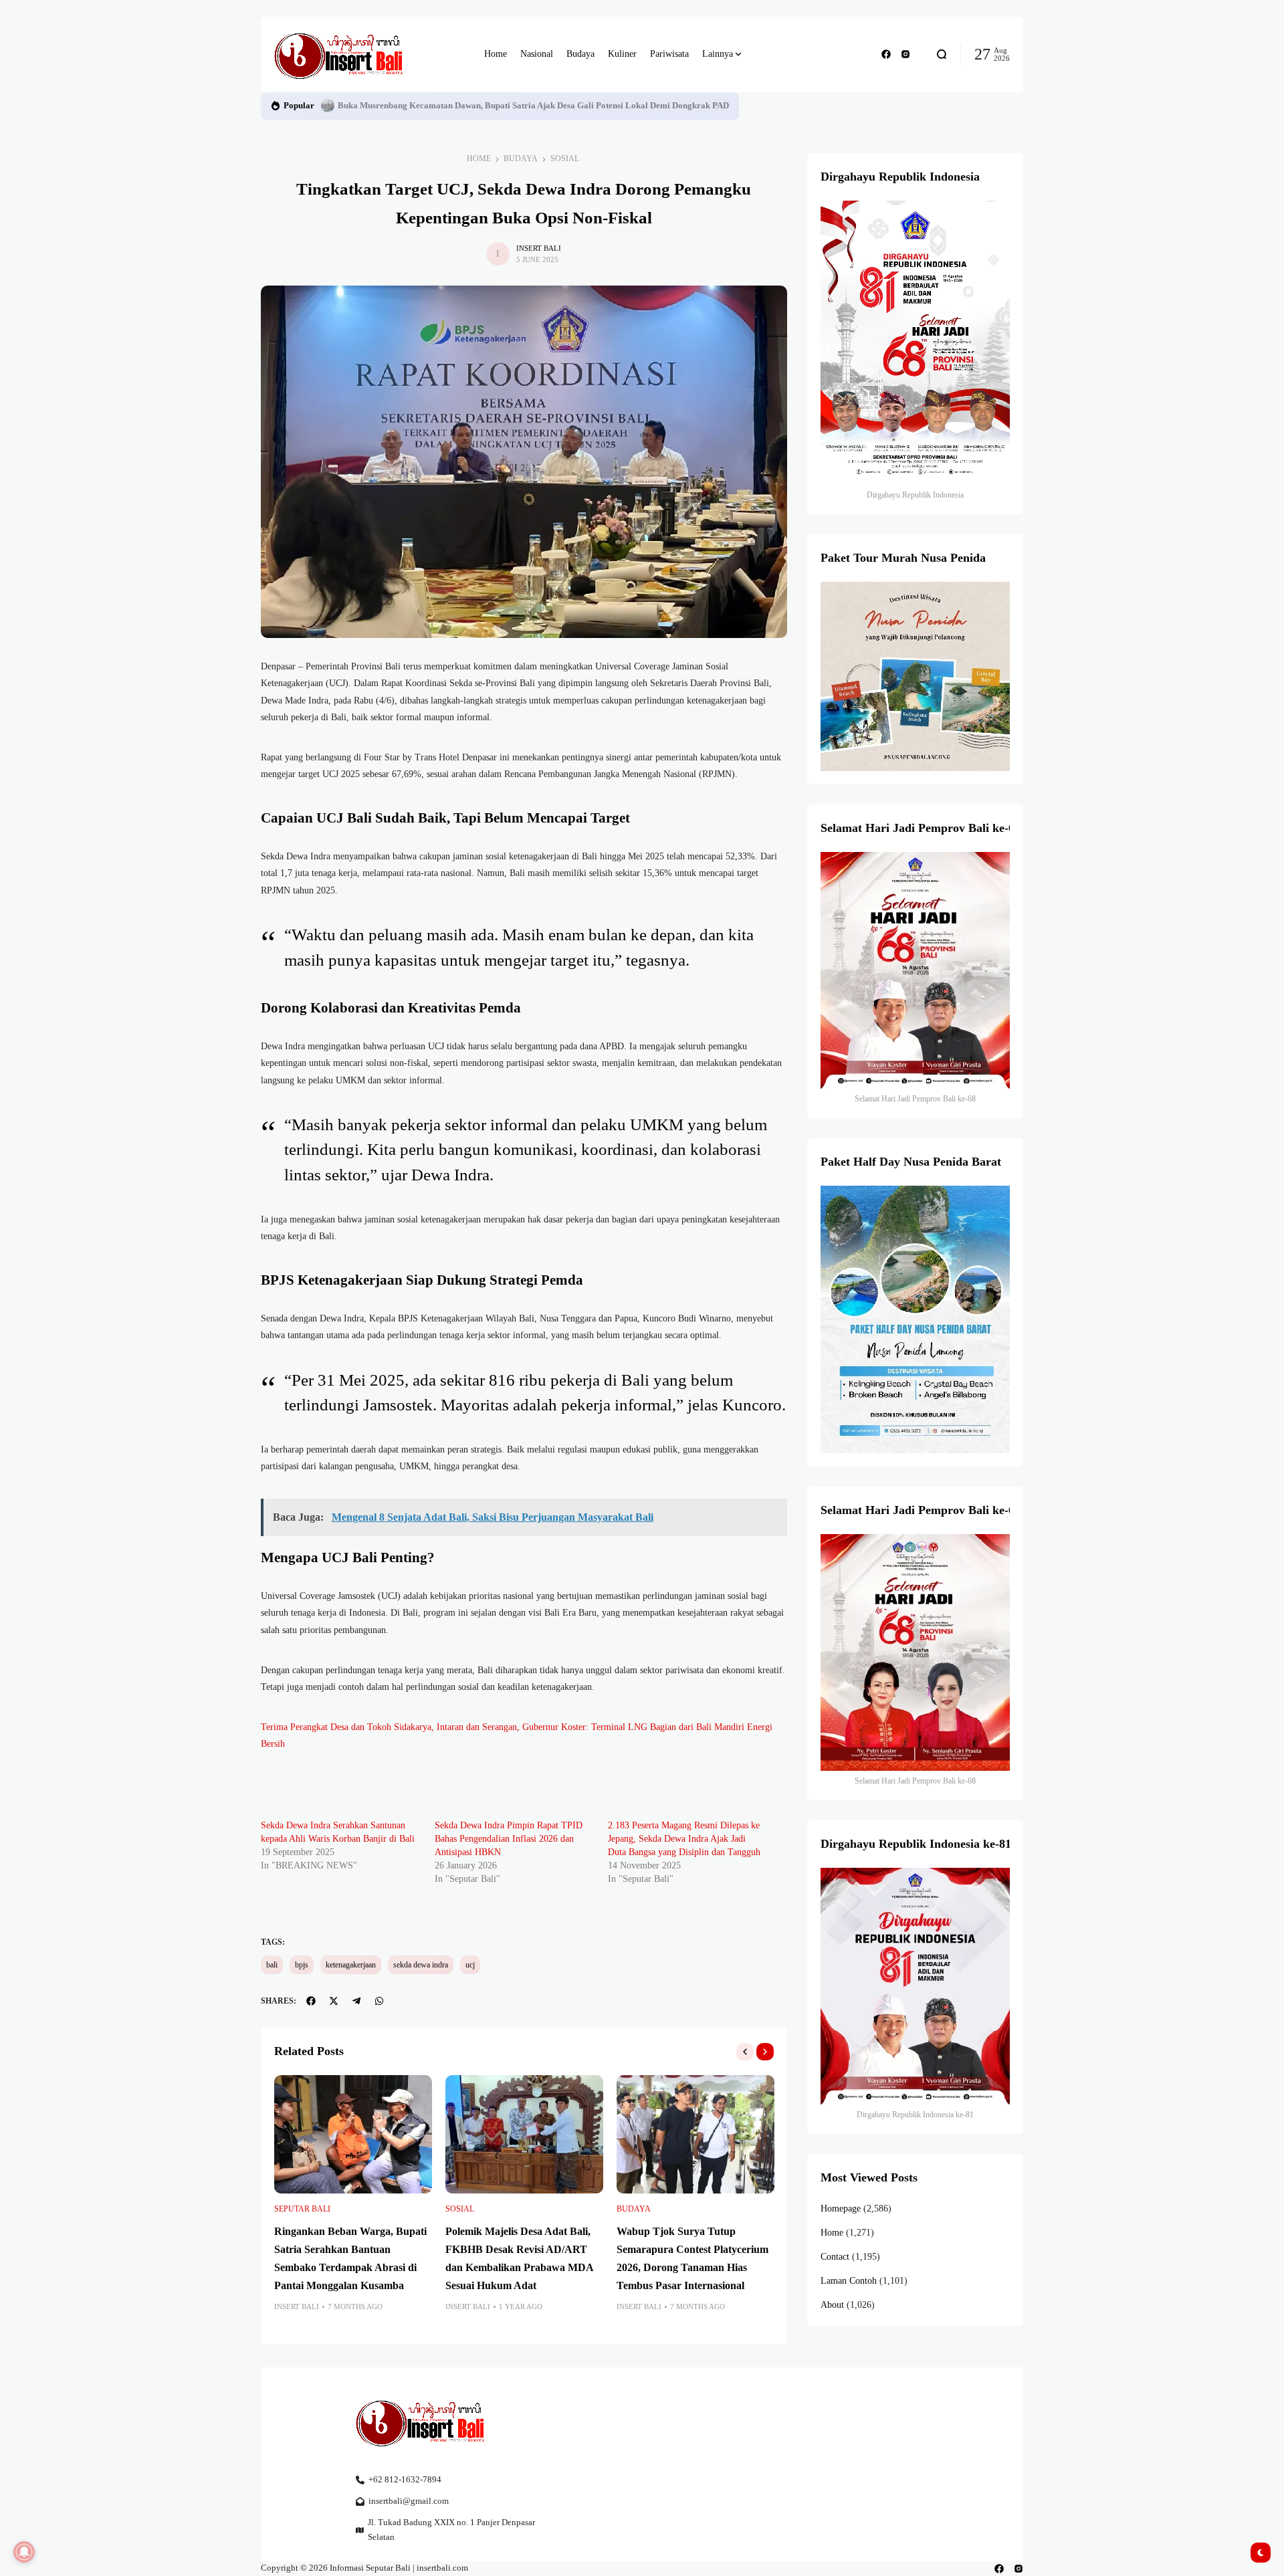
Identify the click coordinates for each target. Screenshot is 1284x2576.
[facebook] (886, 54)
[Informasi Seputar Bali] (341, 55)
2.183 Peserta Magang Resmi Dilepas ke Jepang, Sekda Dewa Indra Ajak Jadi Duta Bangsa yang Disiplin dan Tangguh (684, 1839)
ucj (470, 1965)
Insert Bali (539, 248)
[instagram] (905, 54)
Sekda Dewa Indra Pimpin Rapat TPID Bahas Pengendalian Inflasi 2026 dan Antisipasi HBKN (509, 1839)
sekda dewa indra (421, 1965)
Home (479, 158)
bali (272, 1965)
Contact (835, 2257)
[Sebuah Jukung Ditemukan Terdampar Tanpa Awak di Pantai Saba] (328, 106)
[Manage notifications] (24, 2552)
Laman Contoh (849, 2281)
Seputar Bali (302, 2209)
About (832, 2305)
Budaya (521, 158)
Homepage (841, 2209)
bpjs (302, 1965)
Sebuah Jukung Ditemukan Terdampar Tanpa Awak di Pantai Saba (463, 106)
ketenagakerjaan (351, 1965)
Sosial (565, 158)
